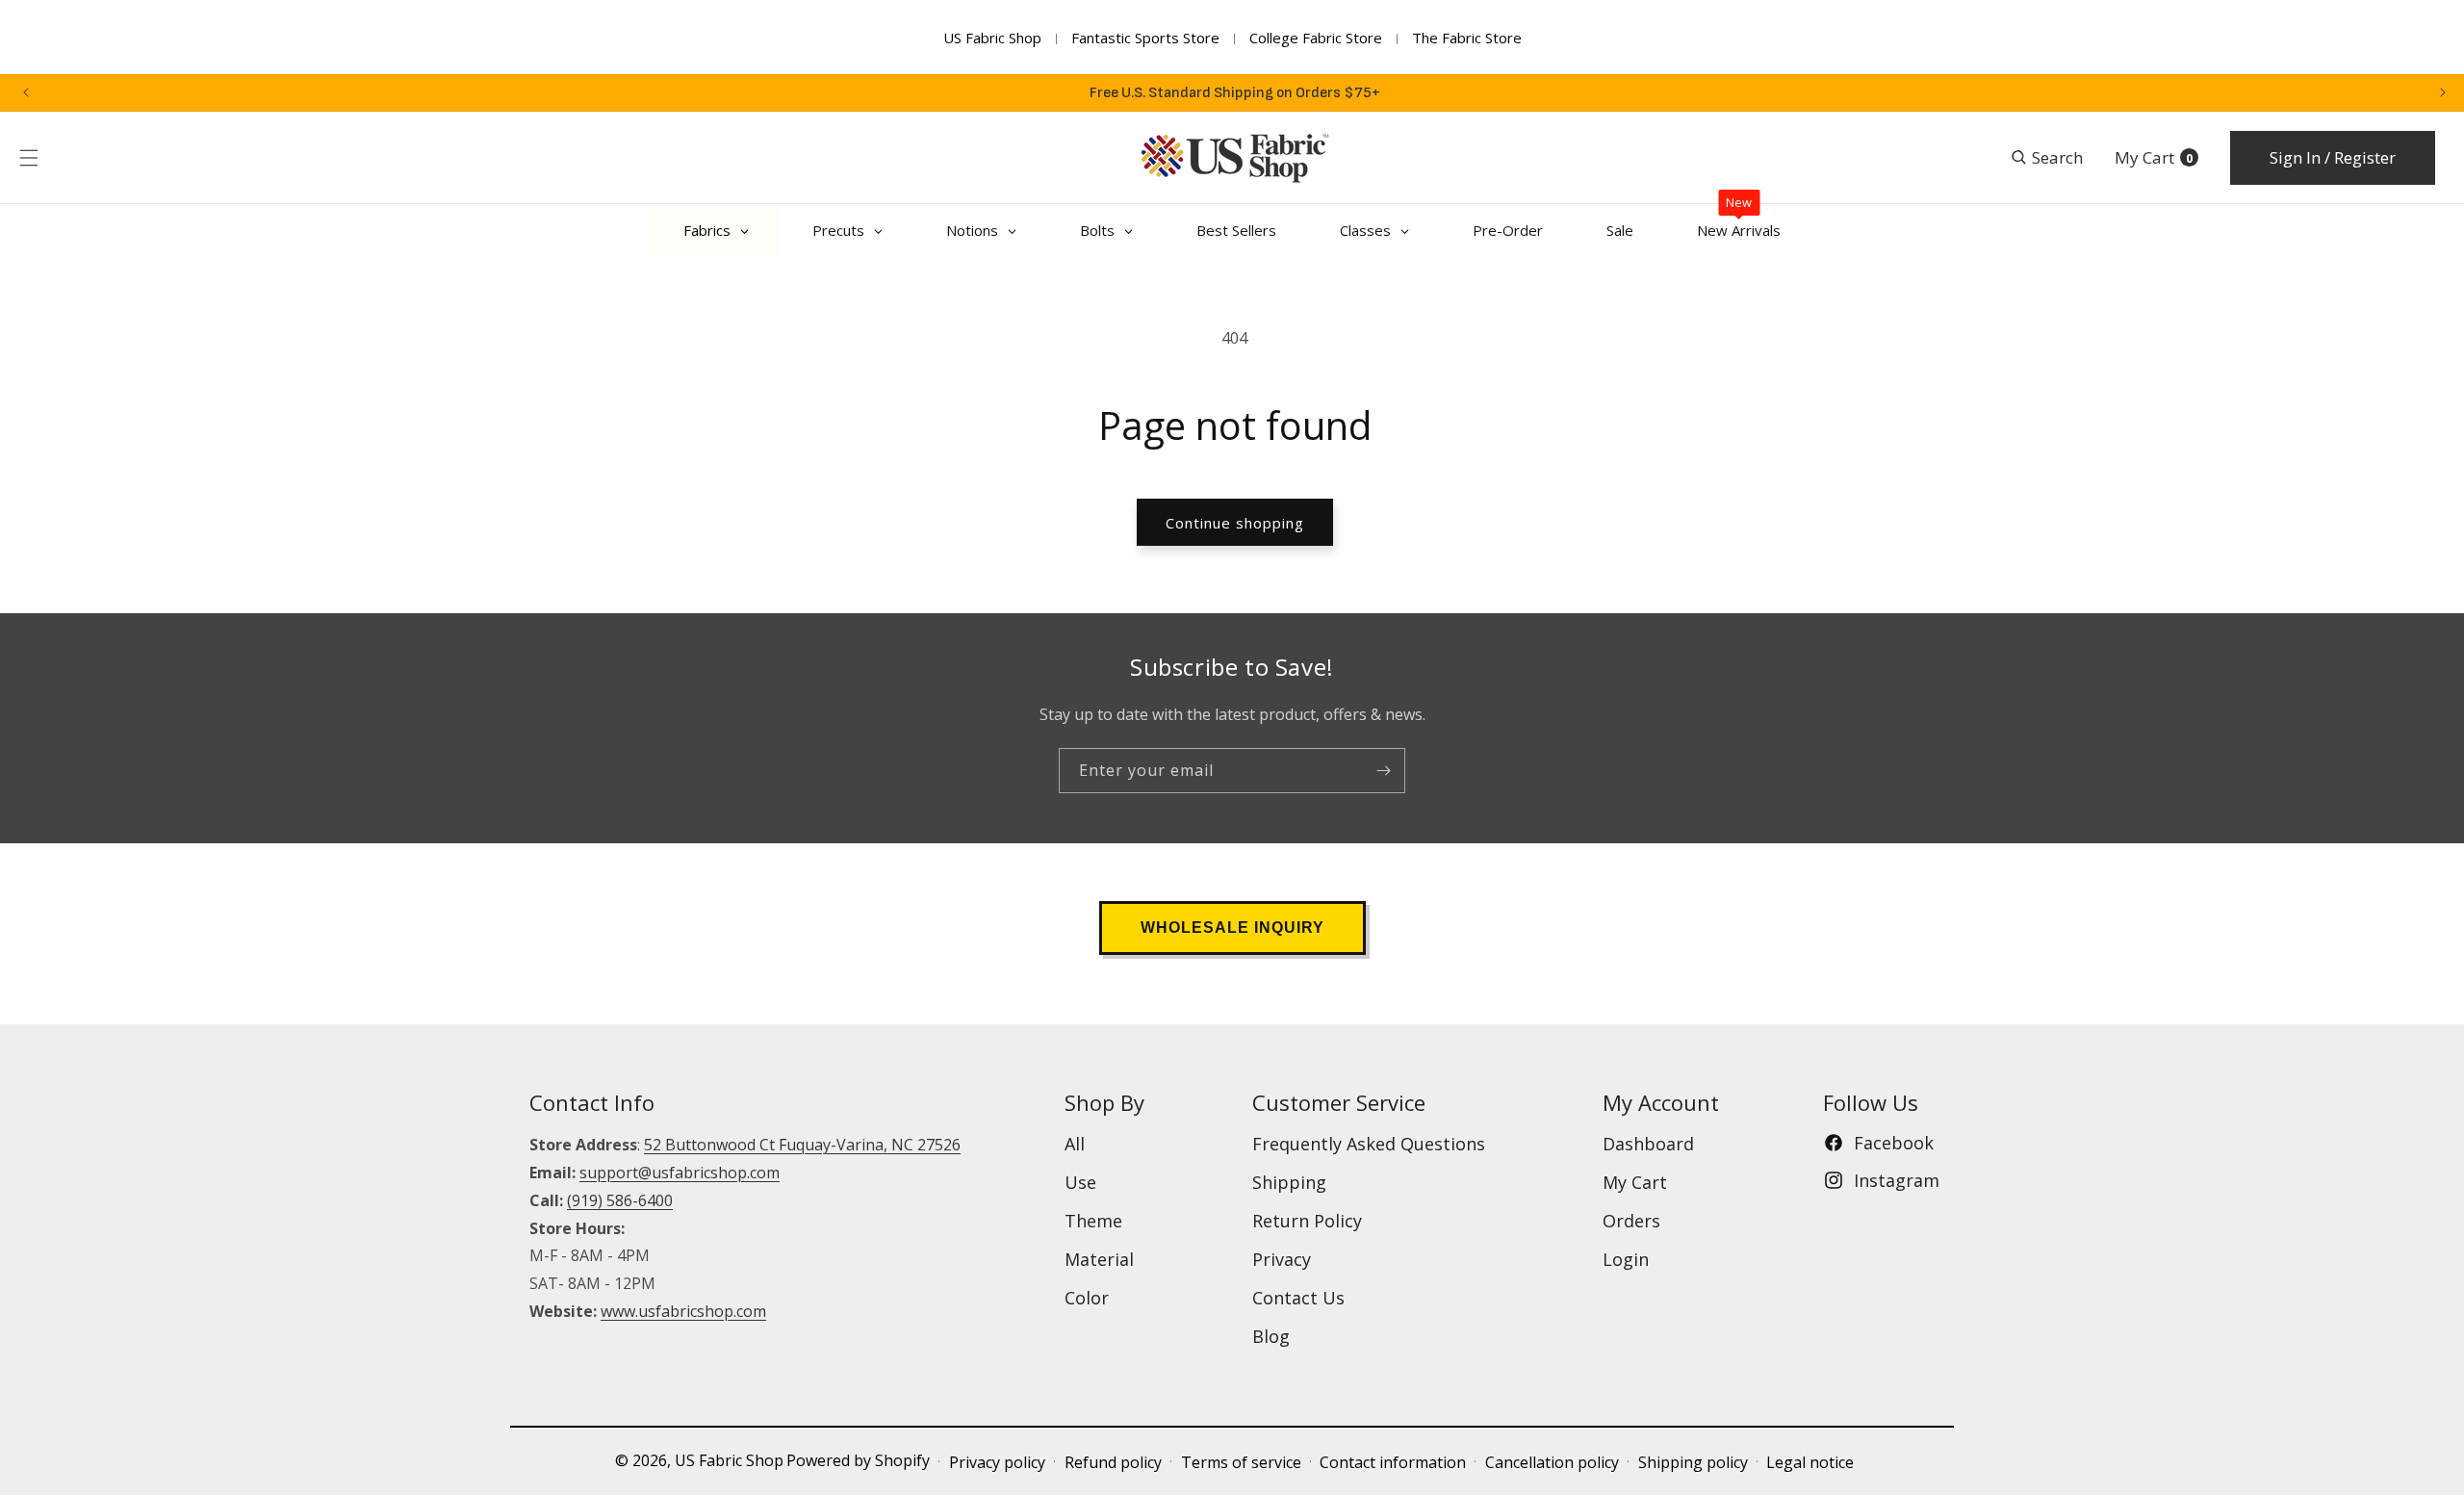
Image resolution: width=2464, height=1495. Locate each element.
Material (1099, 1259)
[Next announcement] (2443, 92)
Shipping (1289, 1182)
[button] (29, 158)
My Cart (1635, 1182)
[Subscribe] (1383, 771)
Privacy (1282, 1259)
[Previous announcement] (26, 92)
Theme (1093, 1221)
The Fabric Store (1467, 38)
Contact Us (1298, 1298)
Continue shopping (1235, 523)
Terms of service (1241, 1462)
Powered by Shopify (858, 1460)
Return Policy (1307, 1221)
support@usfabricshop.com (680, 1173)
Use (1080, 1182)
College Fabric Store (1316, 38)
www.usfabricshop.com (683, 1311)
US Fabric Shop (992, 38)
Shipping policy (1693, 1462)
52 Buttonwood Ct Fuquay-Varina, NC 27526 (802, 1145)
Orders (1631, 1221)
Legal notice (1810, 1462)
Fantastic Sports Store (1145, 38)
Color (1087, 1298)
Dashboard (1648, 1144)
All (1075, 1144)
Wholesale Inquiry (1232, 928)
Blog (1271, 1336)
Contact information (1393, 1462)
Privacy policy (997, 1462)
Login (1626, 1259)
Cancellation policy (1552, 1462)
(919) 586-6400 (620, 1200)
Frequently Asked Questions (1369, 1144)
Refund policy (1113, 1462)
